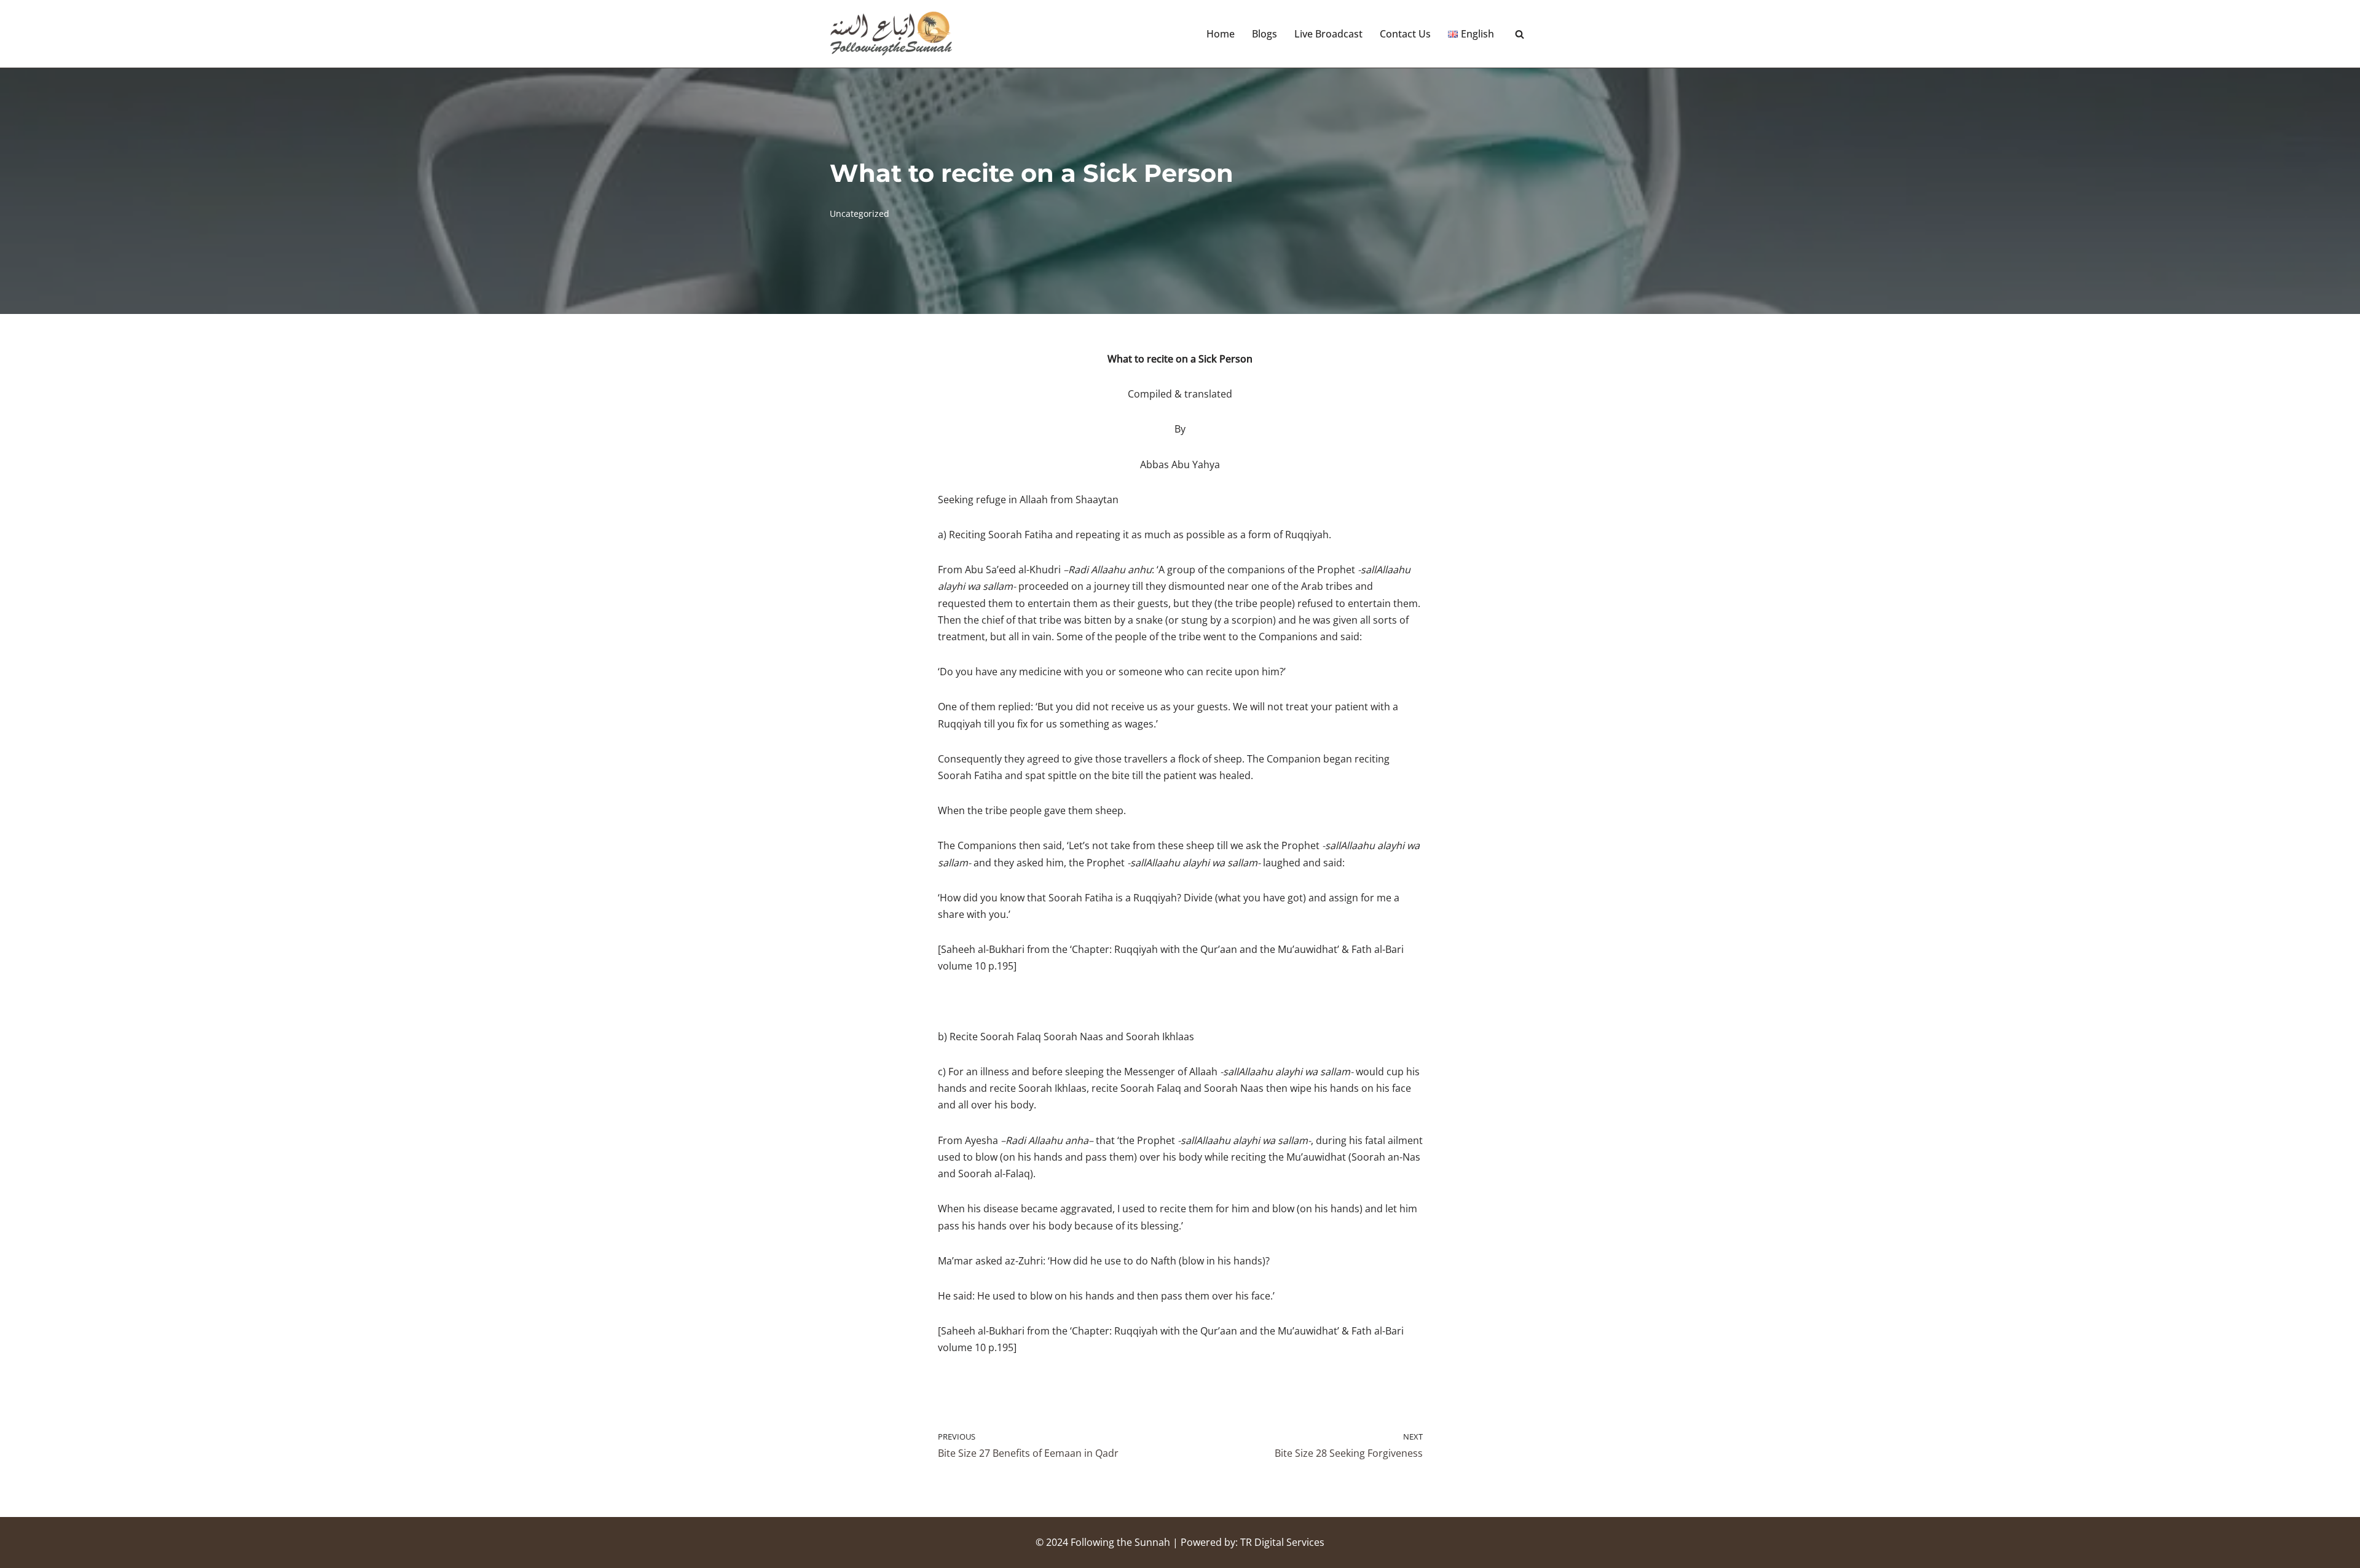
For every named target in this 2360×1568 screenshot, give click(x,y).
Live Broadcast (1328, 34)
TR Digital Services (1282, 1542)
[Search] (1520, 34)
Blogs (1265, 34)
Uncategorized (859, 214)
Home (1221, 34)
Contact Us (1405, 34)
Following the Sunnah (1120, 1542)
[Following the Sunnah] (891, 34)
